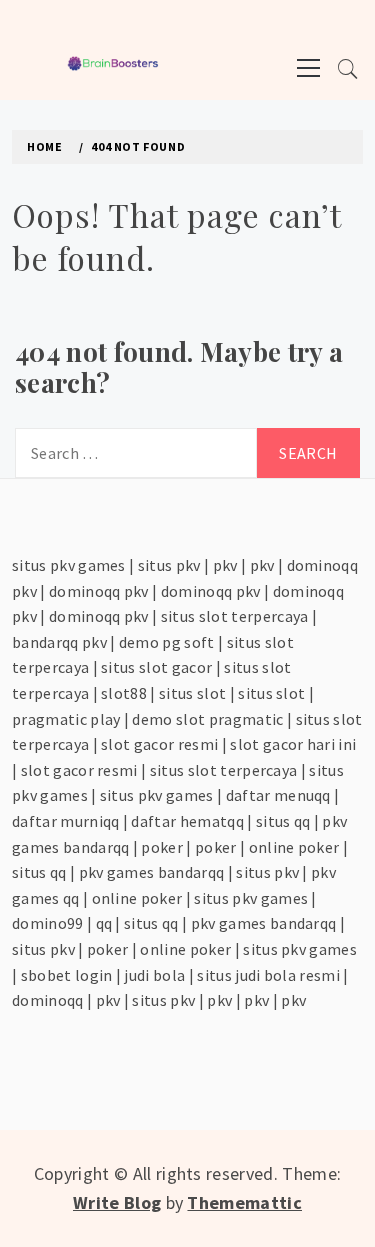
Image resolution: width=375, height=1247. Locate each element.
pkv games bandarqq (152, 872)
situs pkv (169, 565)
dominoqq (48, 1000)
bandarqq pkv (59, 642)
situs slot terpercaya (235, 616)
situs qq (283, 821)
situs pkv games (69, 565)
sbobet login (67, 975)
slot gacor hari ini (293, 744)
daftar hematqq (187, 821)
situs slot (192, 693)
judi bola (154, 975)
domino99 (48, 923)
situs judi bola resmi (268, 975)
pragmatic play (66, 719)
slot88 (124, 693)
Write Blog (117, 1202)
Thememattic (244, 1202)
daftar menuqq (278, 795)
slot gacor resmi (159, 744)
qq (104, 923)
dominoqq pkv (99, 591)
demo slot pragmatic (207, 719)
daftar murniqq (65, 821)
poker (162, 847)
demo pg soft (167, 642)
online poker (294, 847)
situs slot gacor (156, 667)
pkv (225, 565)
